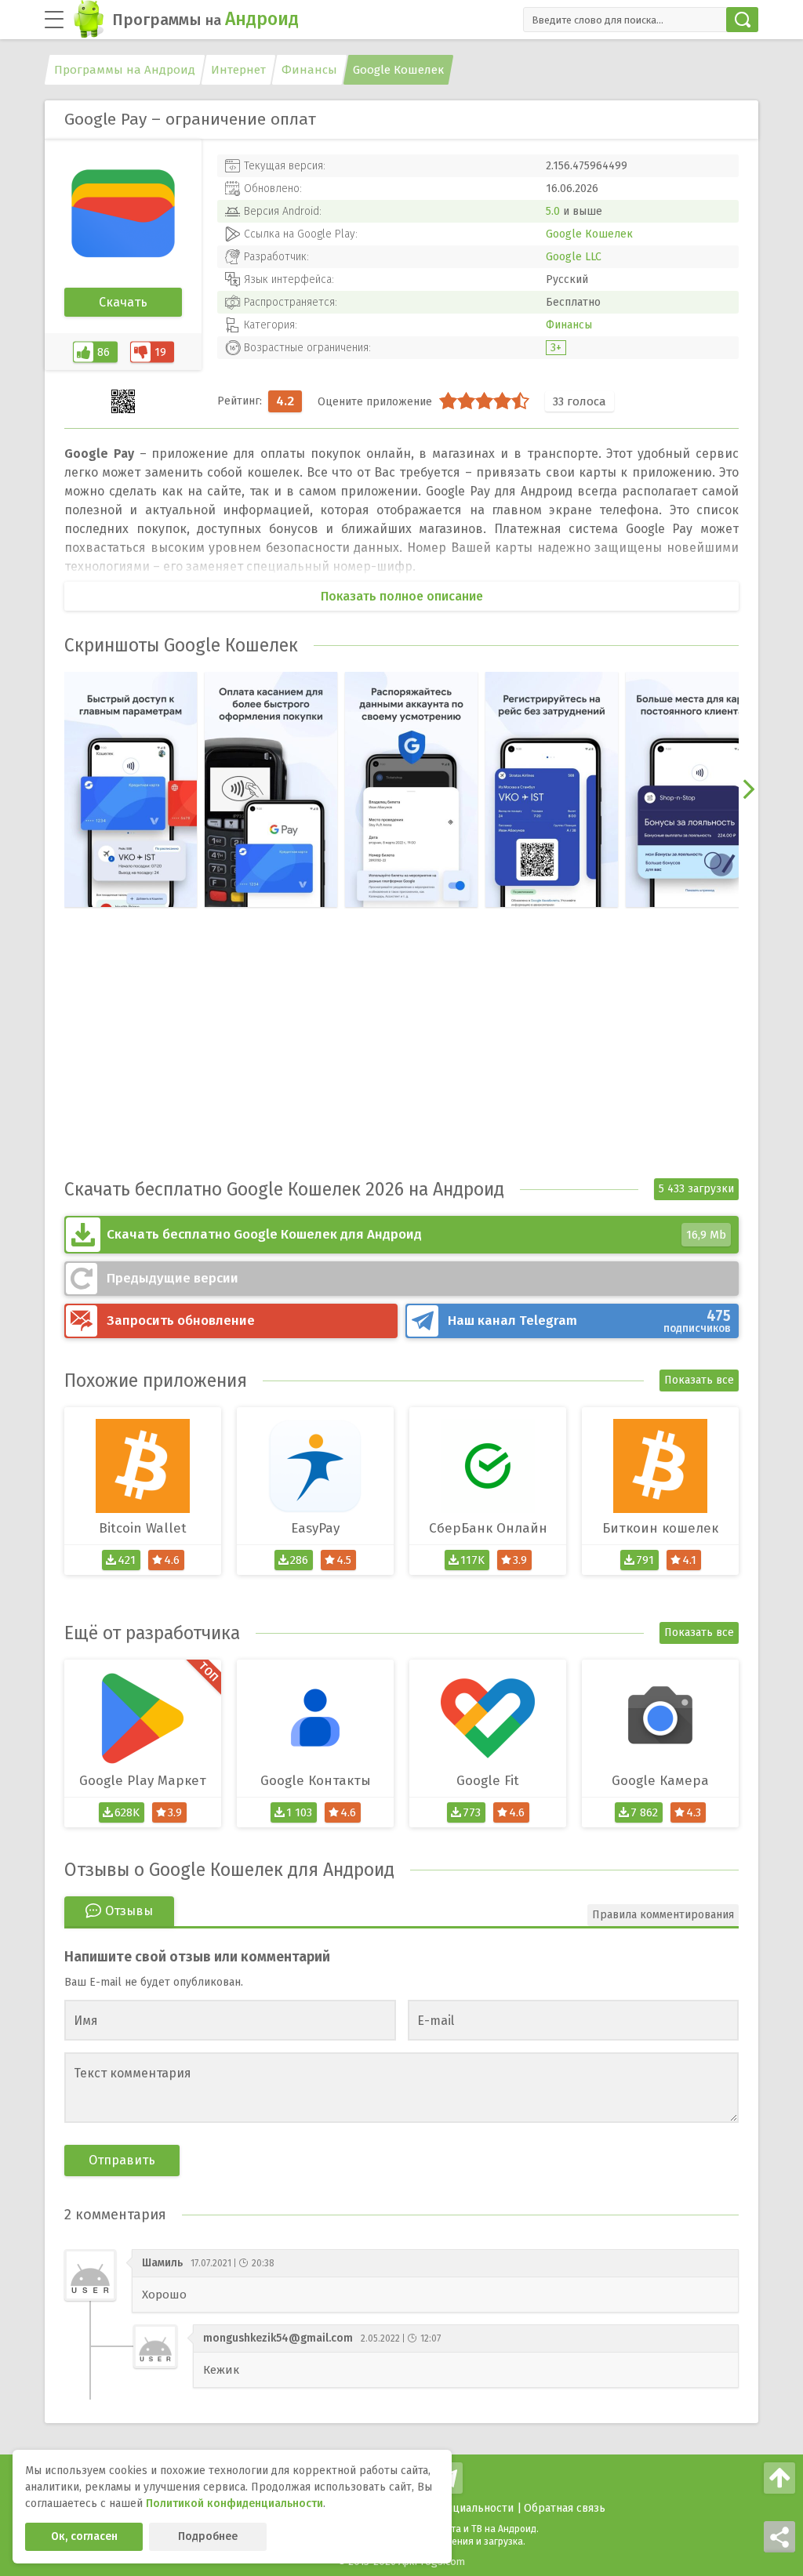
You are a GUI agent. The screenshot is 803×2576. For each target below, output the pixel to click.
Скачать (123, 302)
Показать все (699, 1380)
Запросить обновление (181, 1321)
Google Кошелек (589, 234)
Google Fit (488, 1781)
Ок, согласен (84, 2536)
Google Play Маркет (143, 1781)
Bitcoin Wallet (143, 1528)
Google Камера (660, 1781)
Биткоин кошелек (660, 1528)
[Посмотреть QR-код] (123, 401)
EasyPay (315, 1528)
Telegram (589, 1321)
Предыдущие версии (173, 1278)
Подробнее (208, 2536)
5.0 (553, 211)
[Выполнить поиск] (742, 20)
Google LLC (574, 257)
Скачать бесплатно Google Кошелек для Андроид (416, 1234)
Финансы (569, 325)
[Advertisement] (401, 1057)
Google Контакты (316, 1781)
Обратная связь (565, 2508)
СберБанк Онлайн (488, 1528)
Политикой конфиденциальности (234, 2503)
